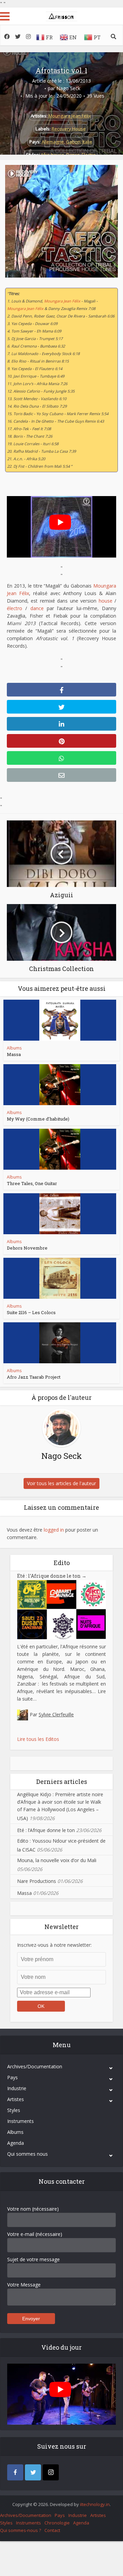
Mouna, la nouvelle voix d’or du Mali (57, 1860)
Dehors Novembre (27, 1248)
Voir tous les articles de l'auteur (61, 1483)
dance (37, 608)
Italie (87, 142)
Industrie (17, 2088)
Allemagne (53, 142)
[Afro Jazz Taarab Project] (60, 1343)
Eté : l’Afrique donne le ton (52, 1576)
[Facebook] (15, 2472)
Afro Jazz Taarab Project (34, 1377)
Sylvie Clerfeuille (56, 1714)
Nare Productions (37, 1881)
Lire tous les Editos (38, 1739)
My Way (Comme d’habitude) (38, 1119)
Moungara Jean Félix (70, 116)
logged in (54, 1530)
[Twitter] (33, 2472)
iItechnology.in (95, 2504)
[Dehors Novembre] (60, 1214)
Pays (12, 2077)
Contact (52, 2530)
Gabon (73, 142)
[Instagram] (51, 2472)
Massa (14, 1054)
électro (15, 608)
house (106, 601)
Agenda (16, 2143)
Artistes (16, 2099)
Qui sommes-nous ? (20, 2530)
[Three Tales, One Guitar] (60, 1149)
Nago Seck (68, 88)
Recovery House (69, 129)
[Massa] (60, 1020)
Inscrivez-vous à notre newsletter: (54, 1945)
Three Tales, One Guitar (32, 1183)
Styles (14, 2110)
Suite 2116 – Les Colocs (31, 1312)
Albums (14, 1048)
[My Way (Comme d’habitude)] (60, 1085)
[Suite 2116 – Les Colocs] (60, 1278)
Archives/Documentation (35, 2066)
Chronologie (57, 2523)
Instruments (20, 2121)
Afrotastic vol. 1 (61, 70)
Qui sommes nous (28, 2154)
